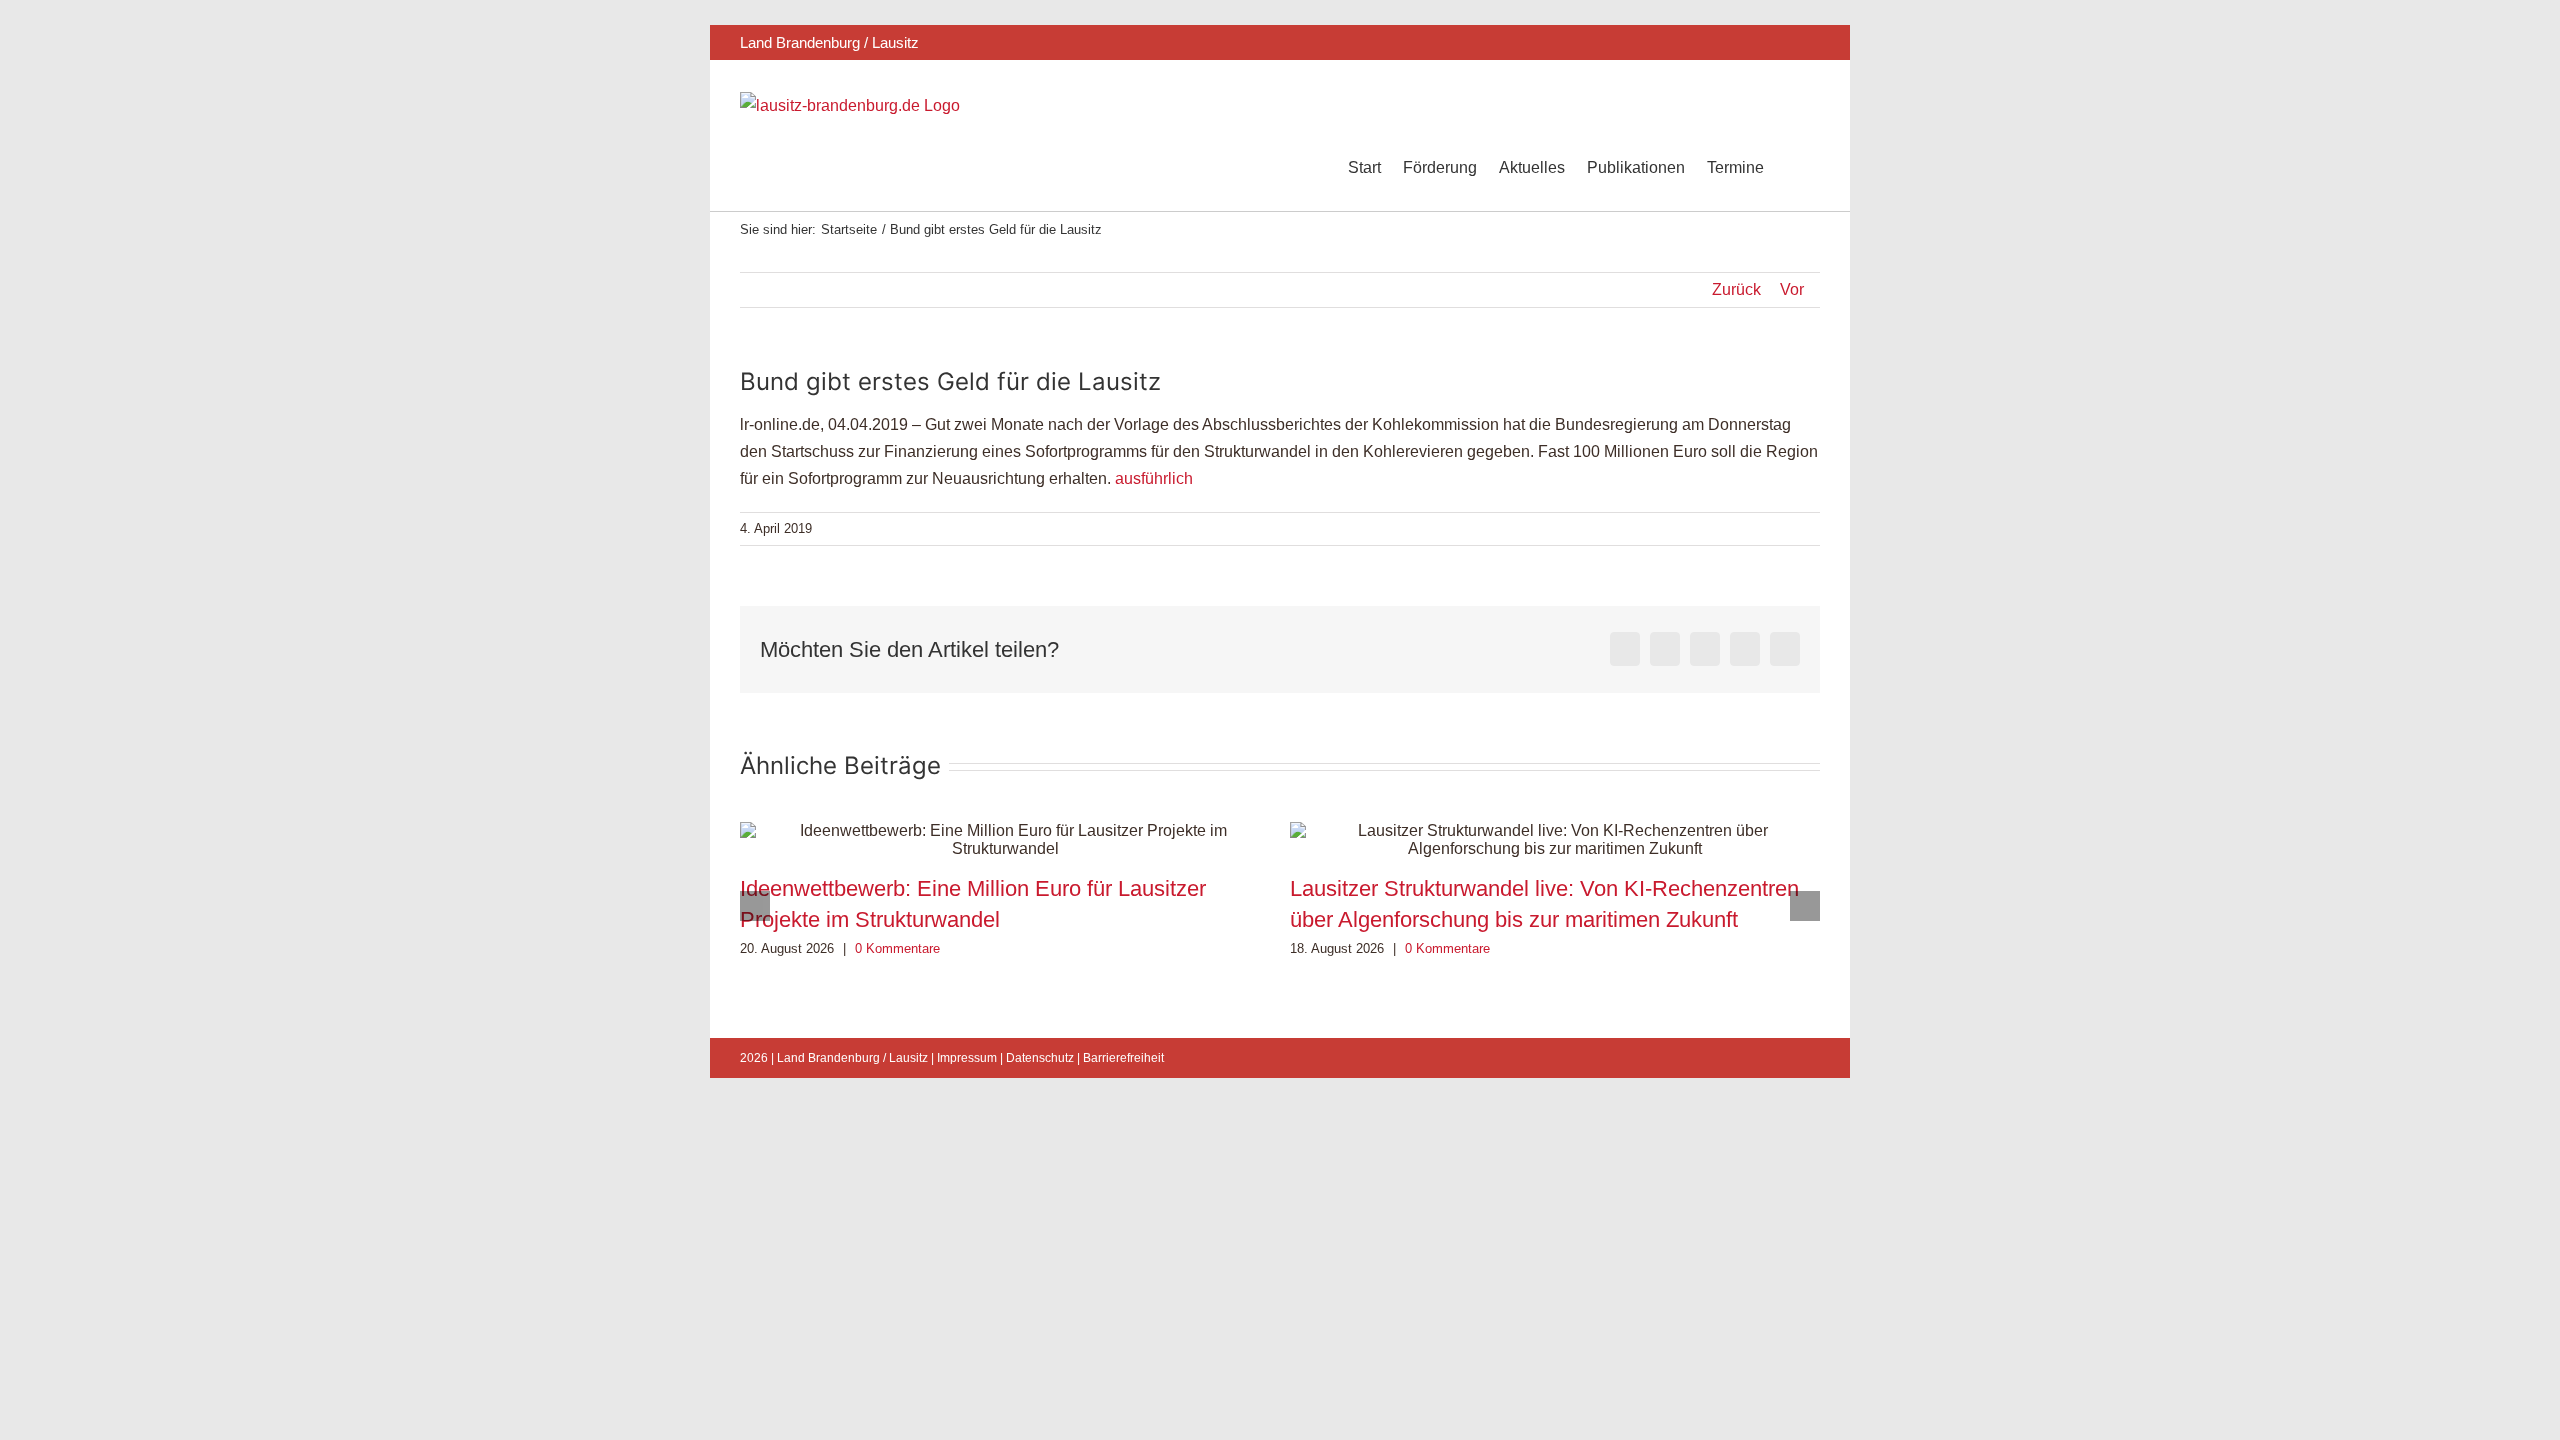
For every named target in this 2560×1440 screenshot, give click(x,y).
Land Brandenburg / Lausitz (852, 1058)
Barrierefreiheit (1123, 1058)
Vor (1792, 289)
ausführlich (1154, 478)
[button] (1792, 168)
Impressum (967, 1058)
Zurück (1736, 289)
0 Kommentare (897, 948)
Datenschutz (1040, 1058)
